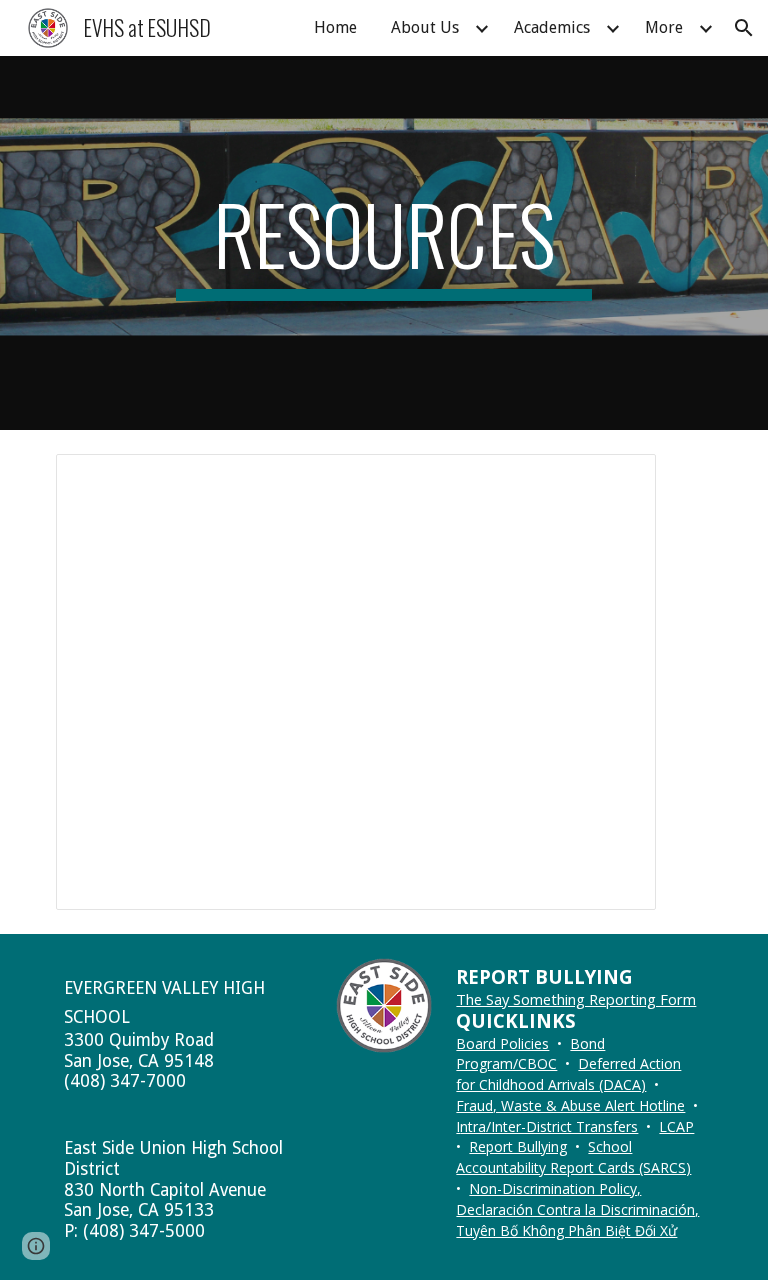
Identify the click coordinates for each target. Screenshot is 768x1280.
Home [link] (335, 27)
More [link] (664, 27)
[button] (744, 28)
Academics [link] (552, 27)
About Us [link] (425, 27)
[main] (383, 243)
